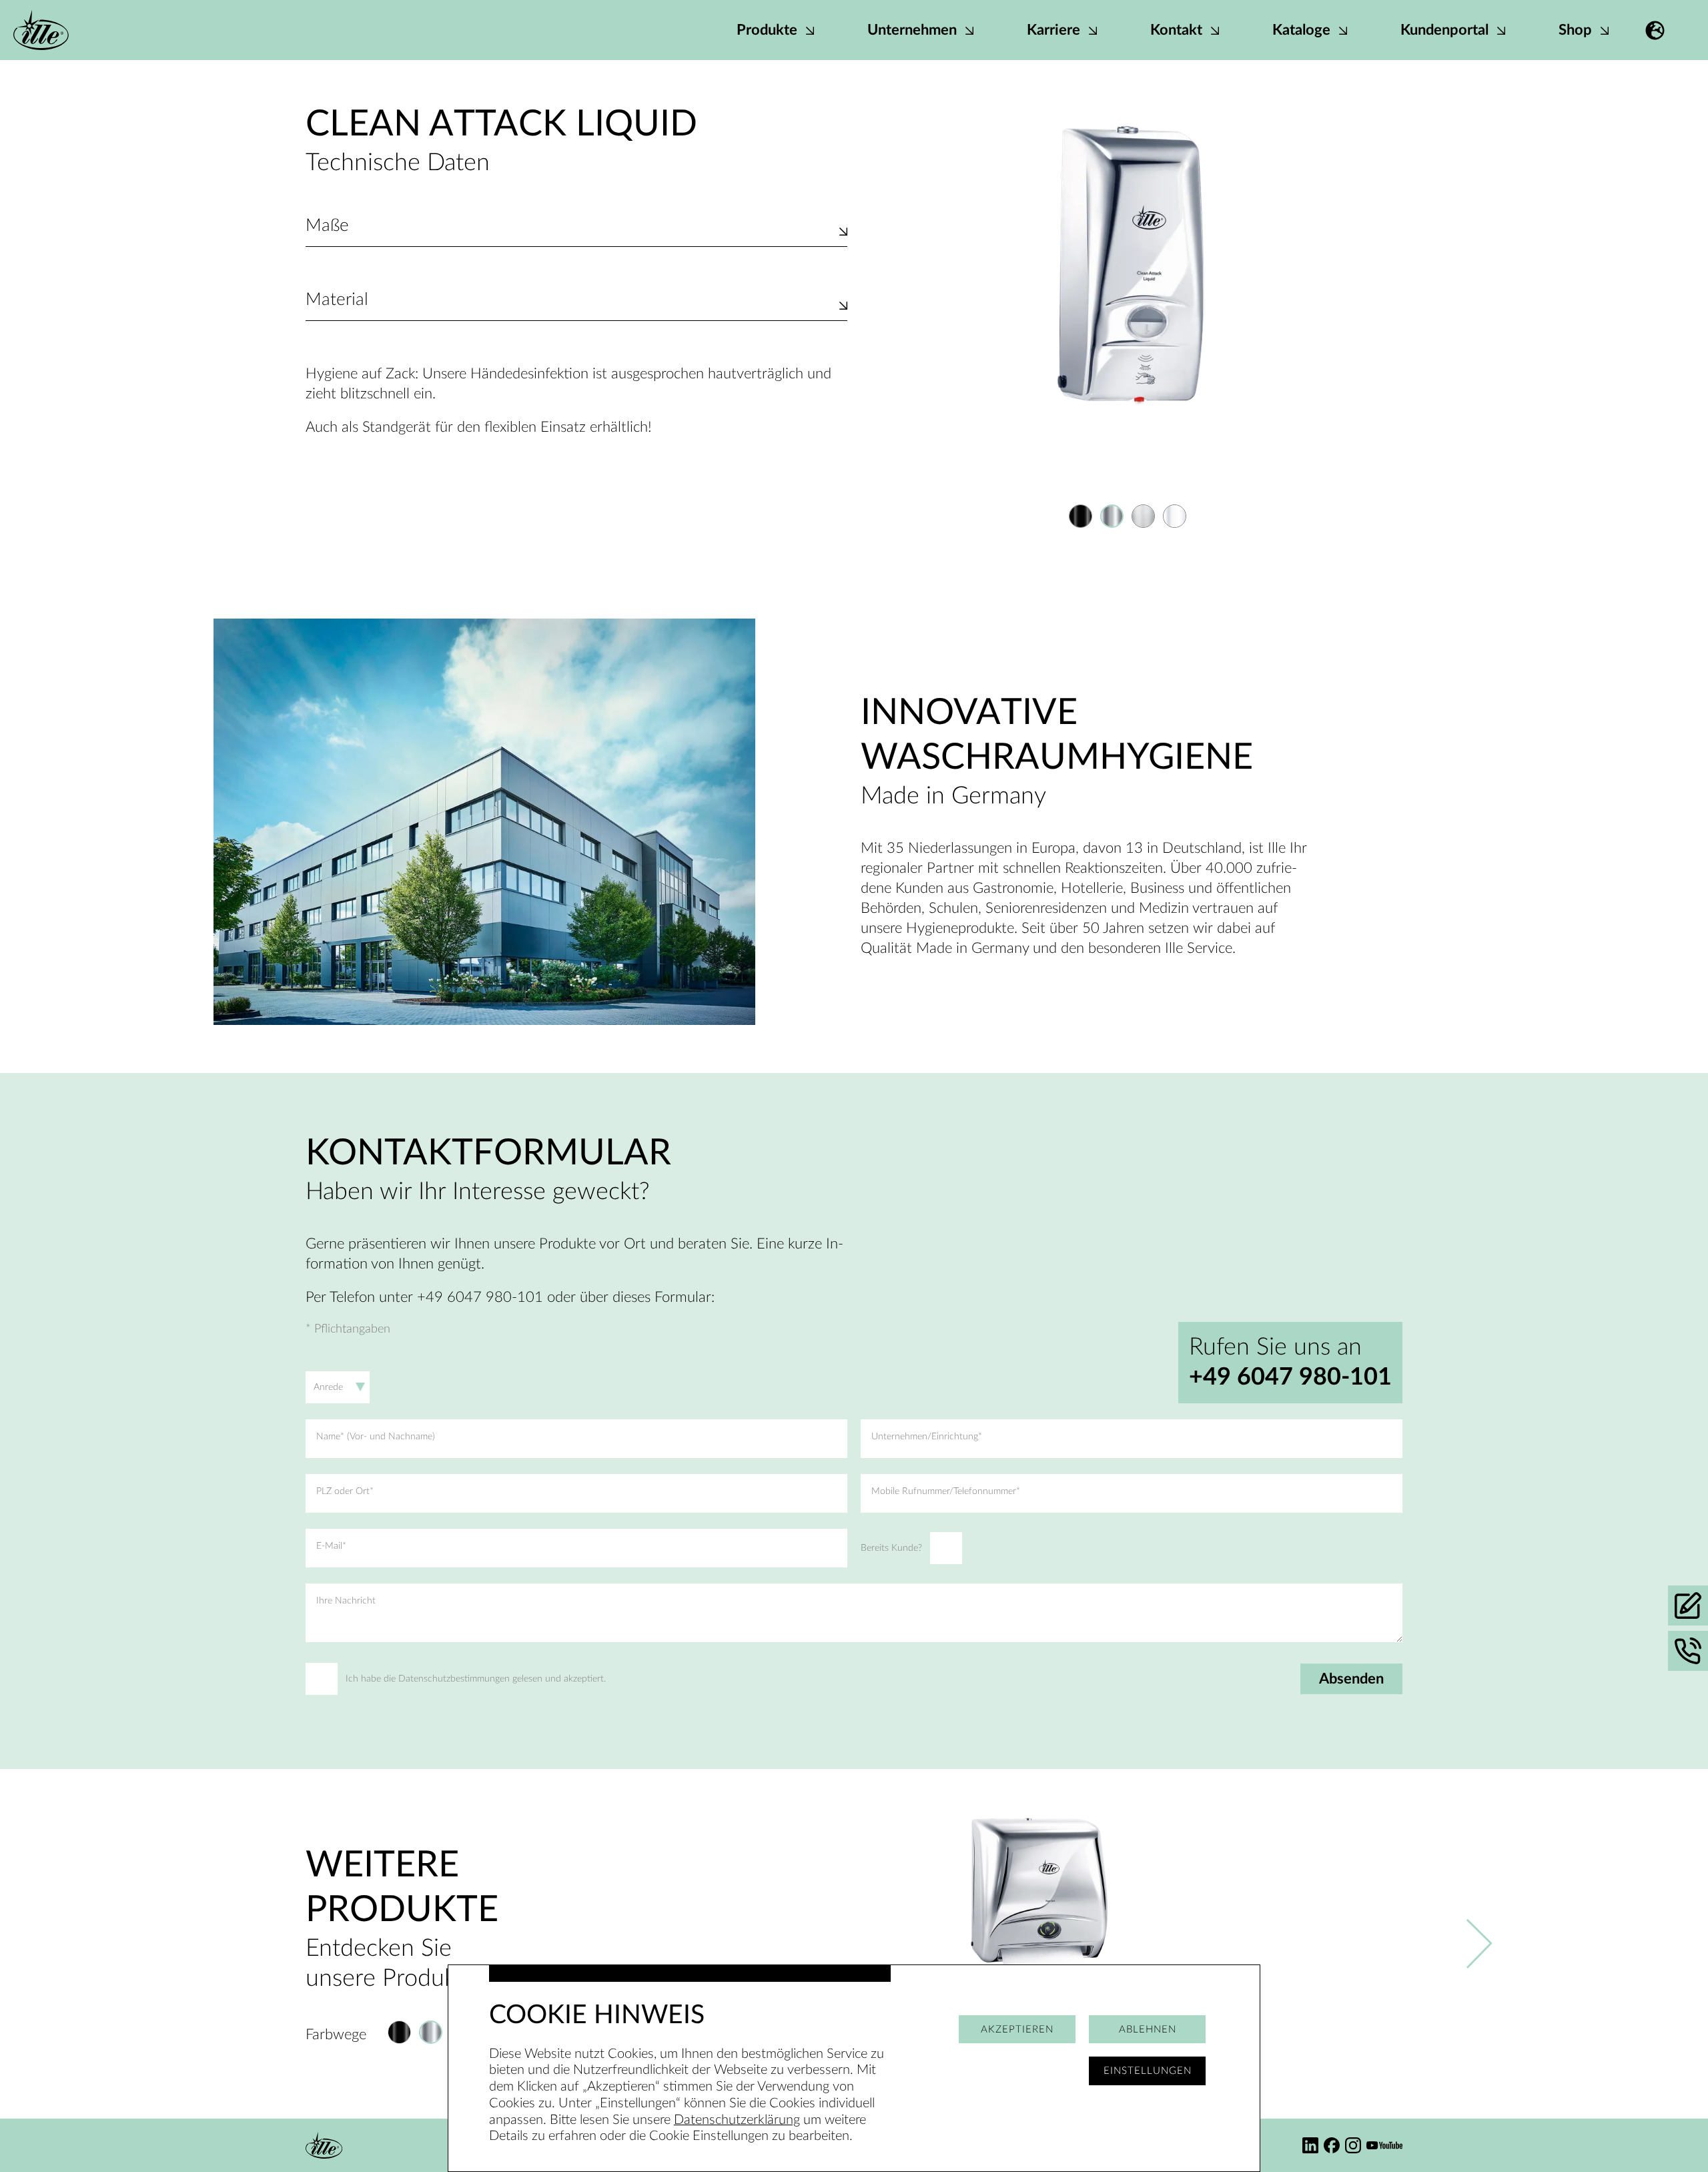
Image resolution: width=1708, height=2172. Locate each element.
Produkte (769, 30)
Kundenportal (1446, 30)
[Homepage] (41, 30)
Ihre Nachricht (346, 1601)
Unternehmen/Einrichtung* (927, 1437)
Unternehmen (914, 30)
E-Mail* (331, 1546)
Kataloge (1303, 30)
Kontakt (1178, 30)
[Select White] (1175, 516)
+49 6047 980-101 (1290, 1377)
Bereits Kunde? (891, 1548)
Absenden (1351, 1679)
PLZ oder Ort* (345, 1491)
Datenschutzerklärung (737, 2120)
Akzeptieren (1017, 2030)
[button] (1655, 30)
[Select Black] (1081, 516)
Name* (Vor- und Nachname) (376, 1437)
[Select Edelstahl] (1143, 516)
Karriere (1055, 30)
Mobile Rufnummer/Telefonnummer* (946, 1491)
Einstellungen (1148, 2071)
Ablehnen (1148, 2030)
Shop (1577, 30)
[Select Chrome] (1112, 516)
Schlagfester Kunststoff (378, 314)
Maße (327, 226)
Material (337, 300)
